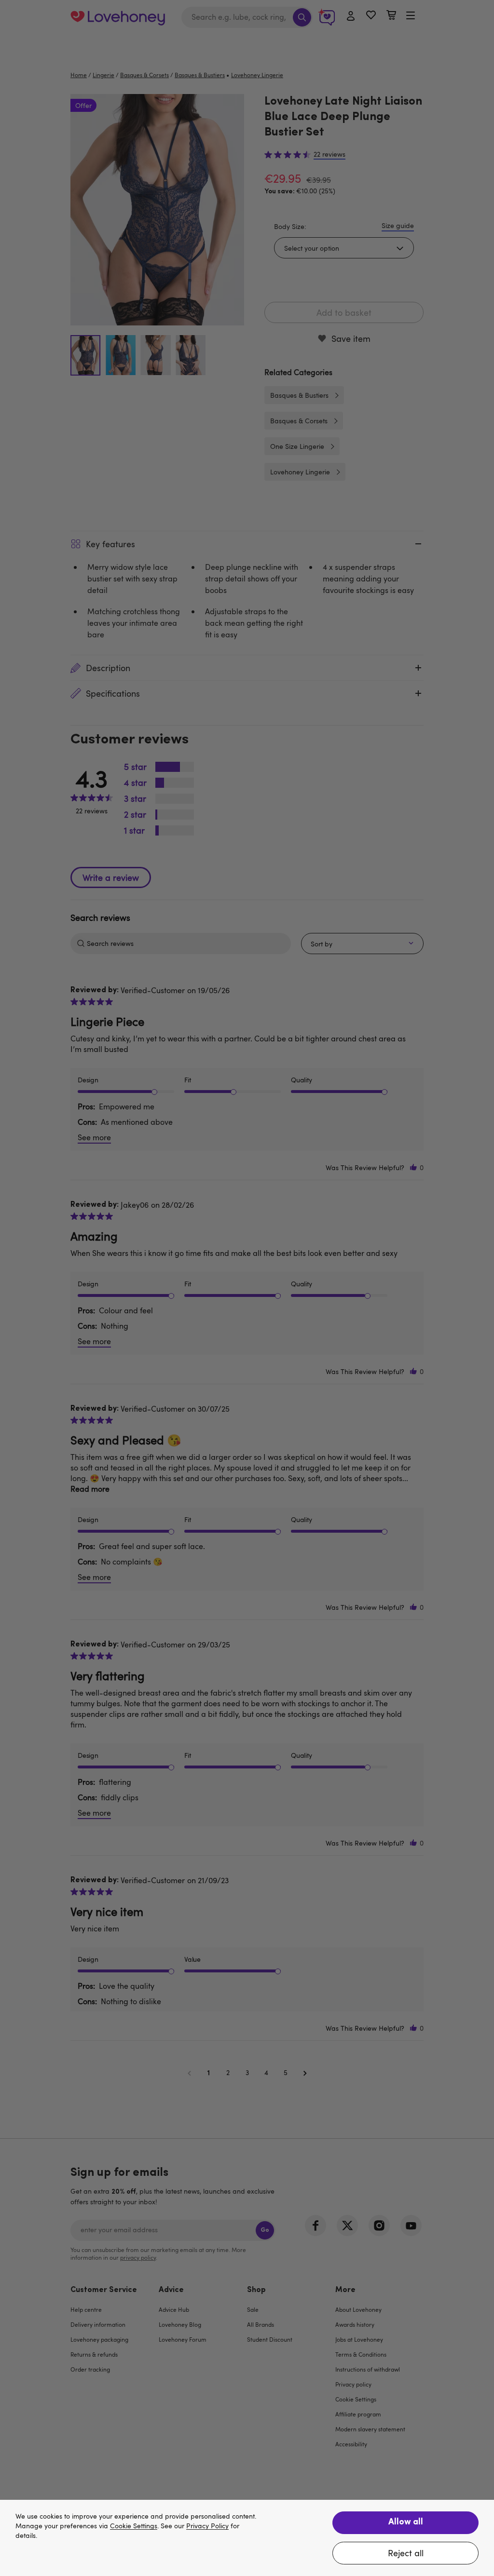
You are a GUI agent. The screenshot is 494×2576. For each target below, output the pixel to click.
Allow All (406, 2522)
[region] (247, 2538)
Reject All (406, 2553)
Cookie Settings (134, 2526)
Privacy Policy (207, 2526)
